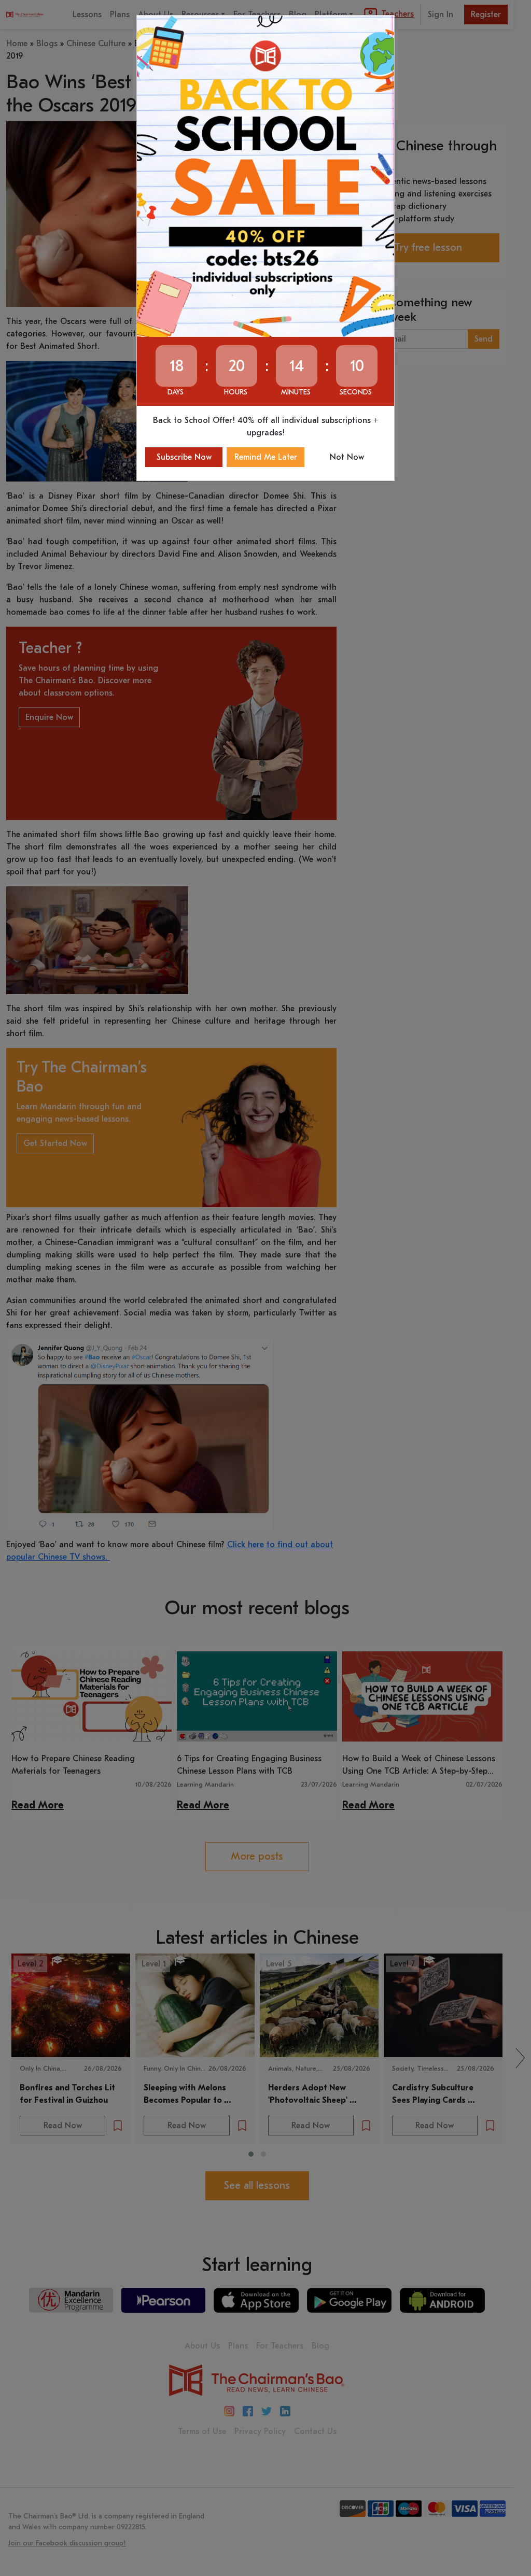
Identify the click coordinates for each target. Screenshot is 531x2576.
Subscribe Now (184, 457)
